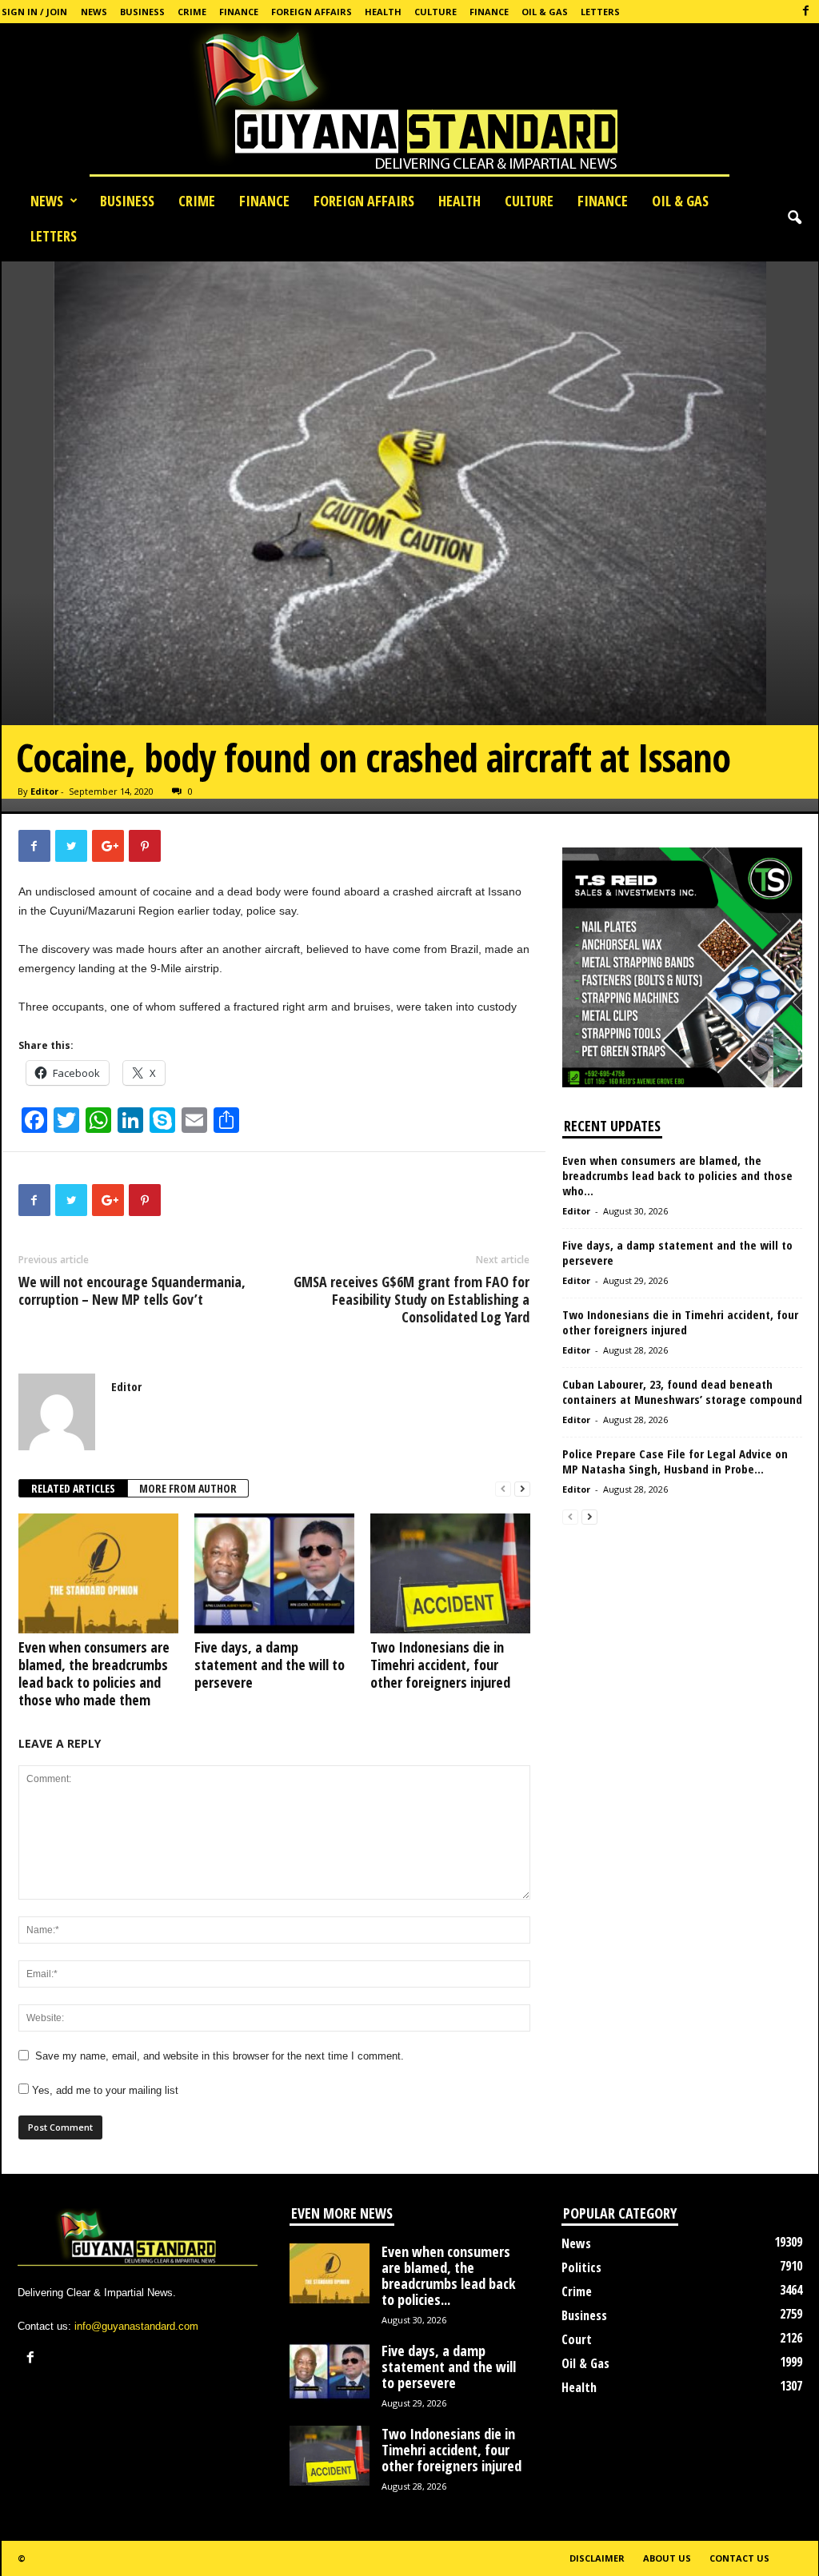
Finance (239, 12)
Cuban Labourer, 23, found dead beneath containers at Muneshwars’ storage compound (682, 1392)
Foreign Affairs (312, 12)
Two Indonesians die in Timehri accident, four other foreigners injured (440, 1665)
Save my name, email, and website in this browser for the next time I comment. (220, 2056)
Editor (44, 791)
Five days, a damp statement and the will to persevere (270, 1665)
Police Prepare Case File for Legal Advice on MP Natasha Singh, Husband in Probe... (675, 1461)
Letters (600, 12)
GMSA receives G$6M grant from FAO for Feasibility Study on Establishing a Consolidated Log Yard (411, 1299)
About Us (667, 2558)
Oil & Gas (545, 12)
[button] (794, 218)
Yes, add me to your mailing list (104, 2090)
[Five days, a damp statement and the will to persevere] (274, 1573)
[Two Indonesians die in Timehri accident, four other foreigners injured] (450, 1573)
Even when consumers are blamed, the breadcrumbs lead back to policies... (449, 2275)
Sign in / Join (34, 12)
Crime (192, 12)
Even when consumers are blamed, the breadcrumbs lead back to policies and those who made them (94, 1673)
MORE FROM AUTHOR (188, 1488)
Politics (581, 2267)
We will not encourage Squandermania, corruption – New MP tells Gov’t (132, 1290)
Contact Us (739, 2558)
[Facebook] (806, 12)
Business (142, 12)
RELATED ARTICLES (73, 1488)
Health (383, 12)
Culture (435, 12)
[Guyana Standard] (409, 103)
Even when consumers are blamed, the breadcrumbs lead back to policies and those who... (677, 1175)
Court (577, 2339)
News (94, 12)
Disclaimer (597, 2558)
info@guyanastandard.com (136, 2326)
